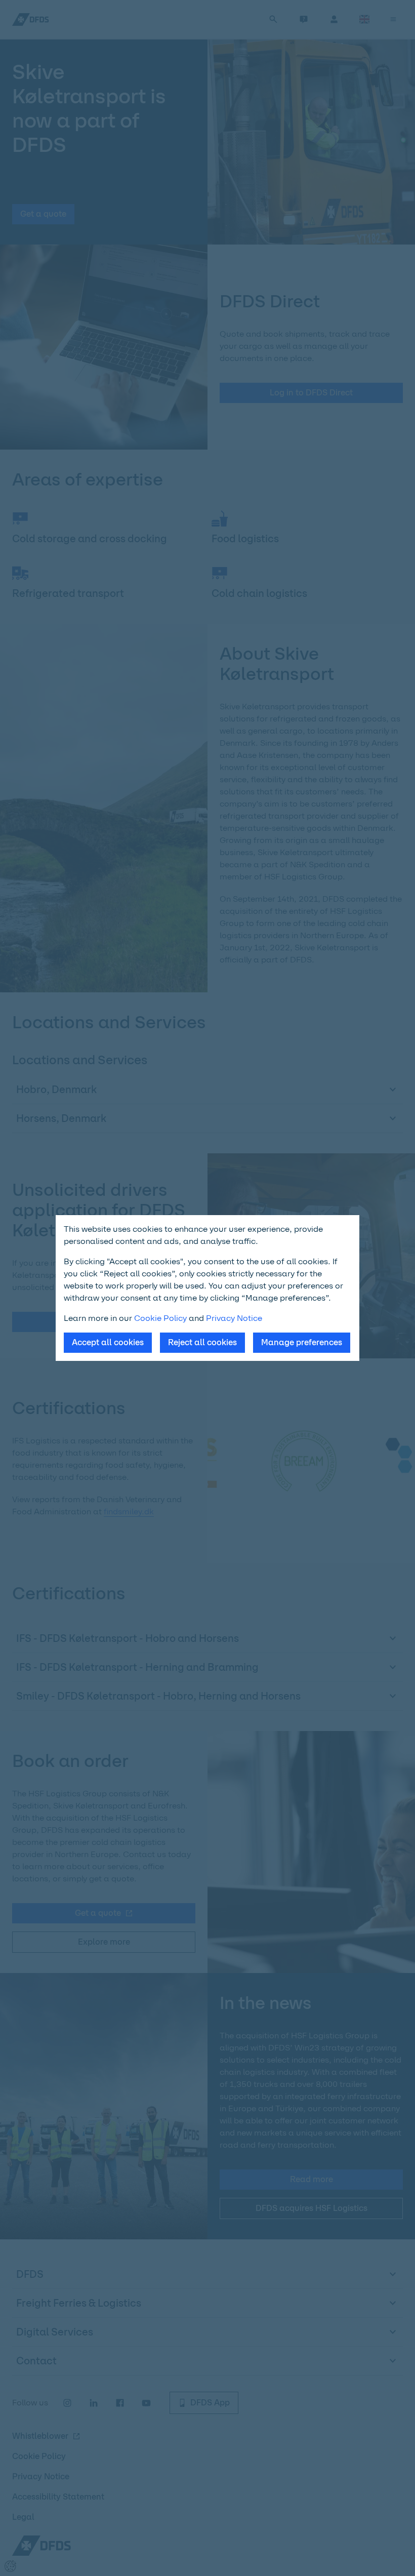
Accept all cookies (108, 1342)
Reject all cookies (202, 1342)
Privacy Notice (234, 1318)
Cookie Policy (160, 1318)
